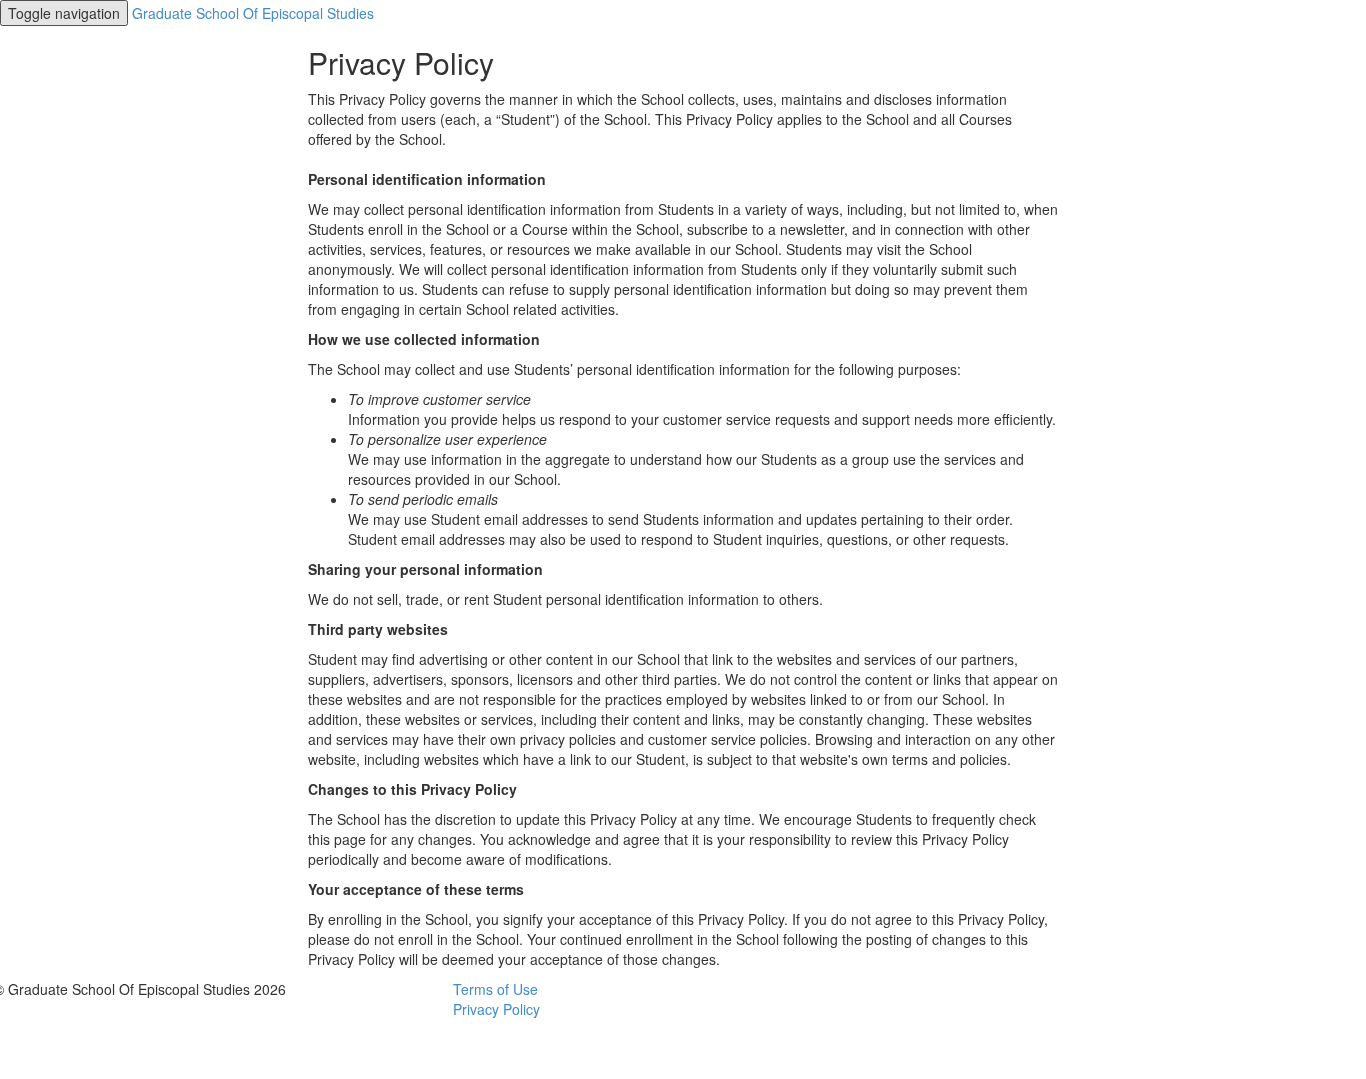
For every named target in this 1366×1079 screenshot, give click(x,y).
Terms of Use (495, 989)
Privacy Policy (496, 1009)
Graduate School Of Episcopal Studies (253, 13)
